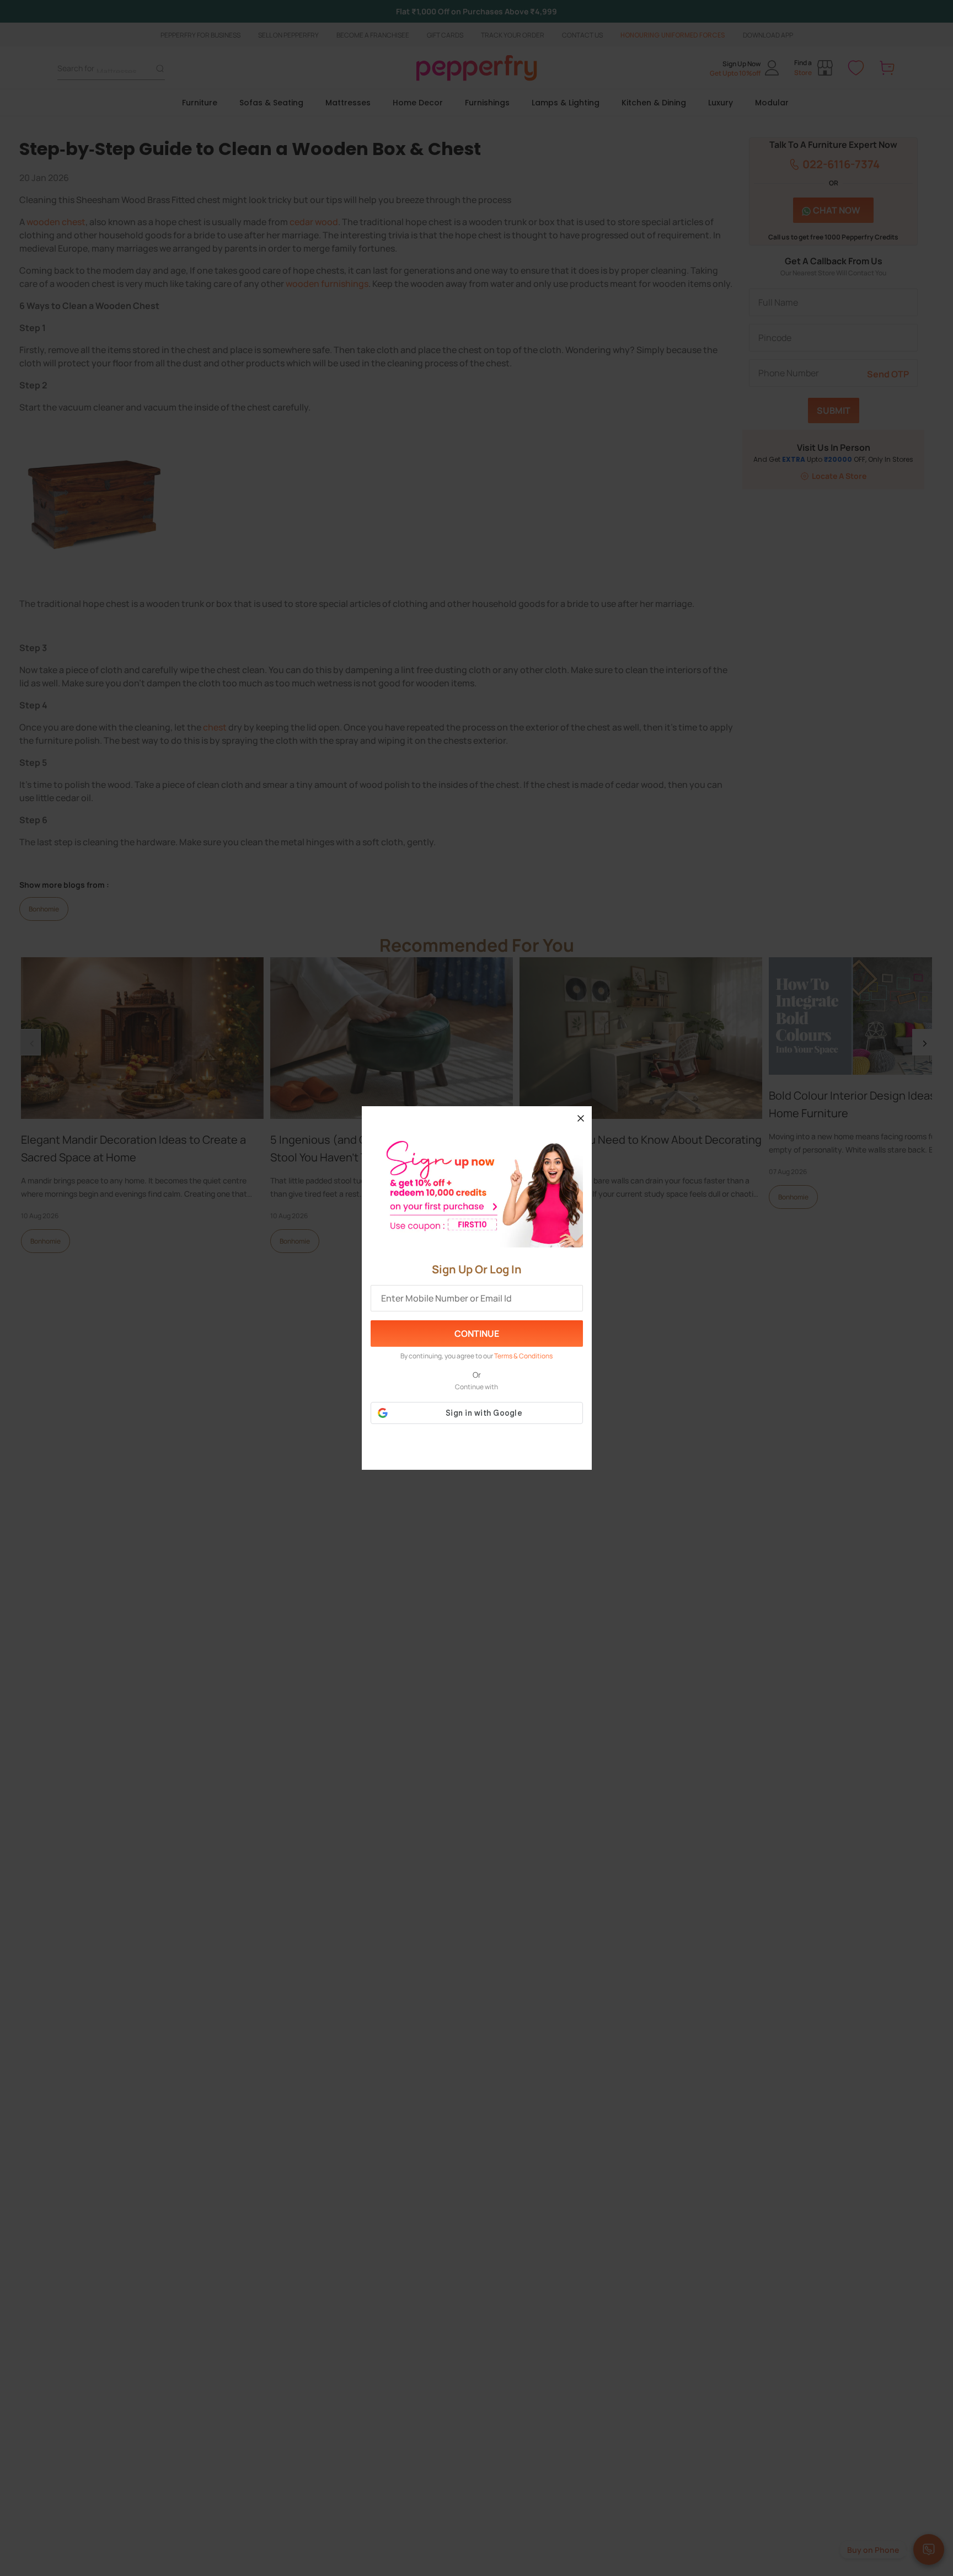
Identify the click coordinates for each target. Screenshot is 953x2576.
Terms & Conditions (523, 1356)
